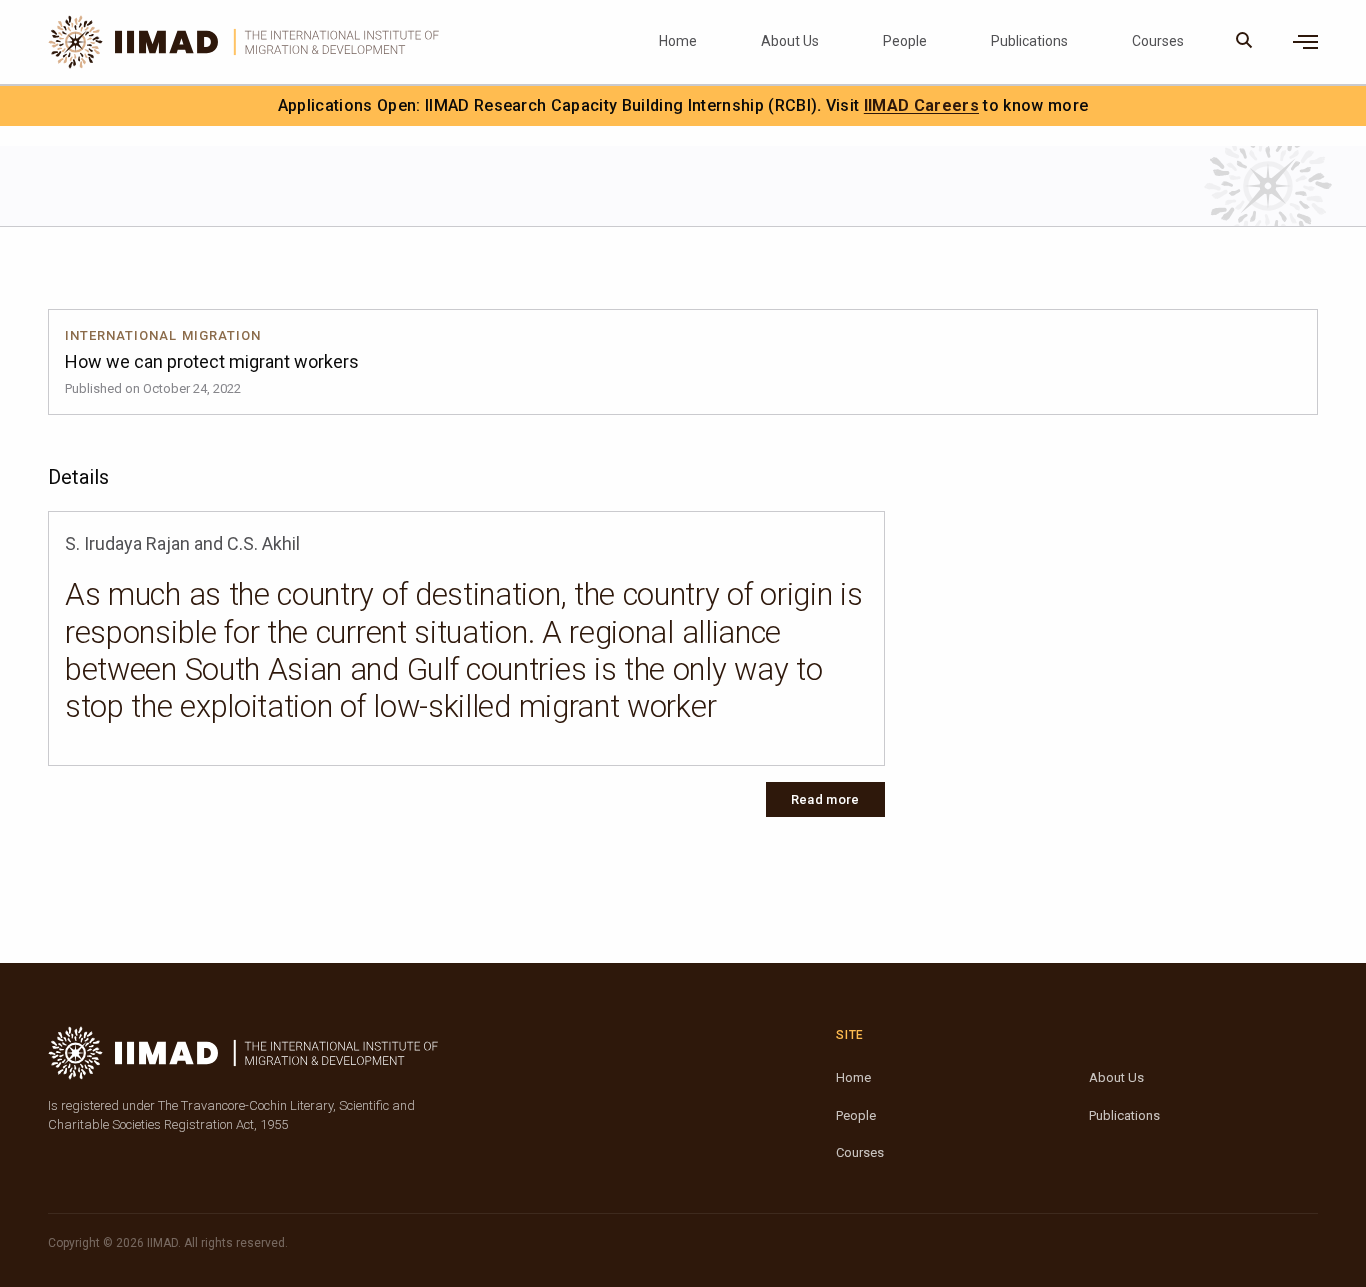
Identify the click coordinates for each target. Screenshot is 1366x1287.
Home (678, 41)
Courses (1158, 41)
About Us (790, 41)
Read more (825, 799)
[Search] (1244, 42)
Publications (1029, 41)
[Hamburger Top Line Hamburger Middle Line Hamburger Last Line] (1305, 42)
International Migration (163, 335)
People (905, 41)
